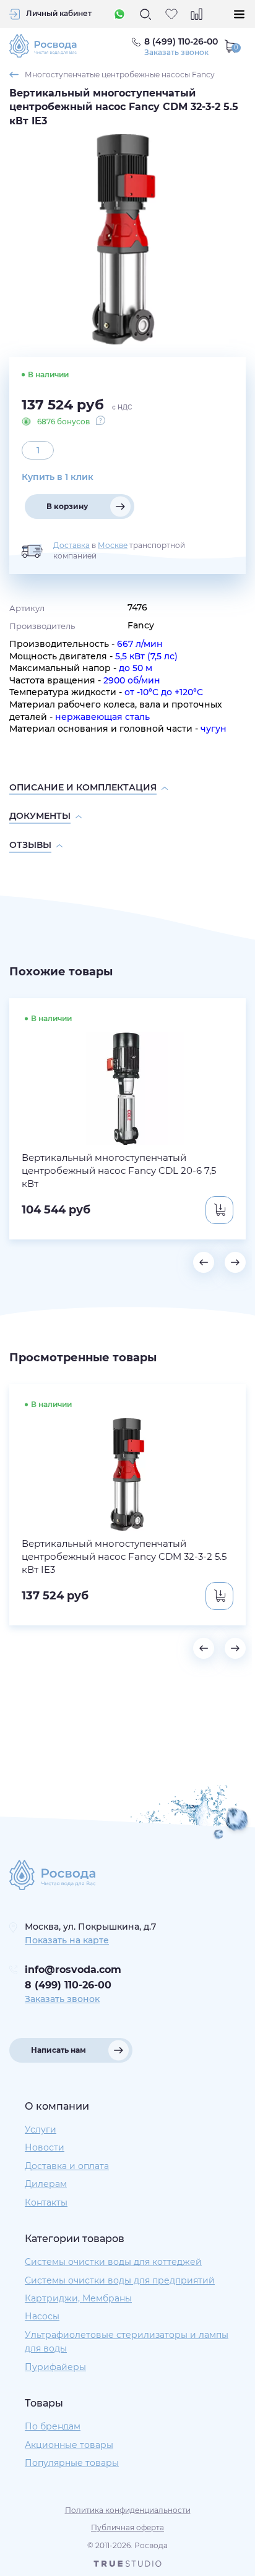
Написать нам (58, 2050)
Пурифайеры (55, 2367)
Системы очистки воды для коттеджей (113, 2262)
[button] (204, 1262)
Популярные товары (72, 2463)
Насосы (42, 2316)
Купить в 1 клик (58, 477)
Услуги (41, 2129)
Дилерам (46, 2184)
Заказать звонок (176, 53)
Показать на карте (67, 1940)
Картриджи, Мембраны (78, 2298)
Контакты (46, 2202)
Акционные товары (69, 2445)
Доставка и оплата (67, 2166)
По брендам (53, 2426)
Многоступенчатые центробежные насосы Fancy (120, 75)
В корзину (67, 506)
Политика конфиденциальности (128, 2510)
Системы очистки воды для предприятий (120, 2280)
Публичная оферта (127, 2527)
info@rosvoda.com (73, 1970)
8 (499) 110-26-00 (68, 1985)
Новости (45, 2147)
